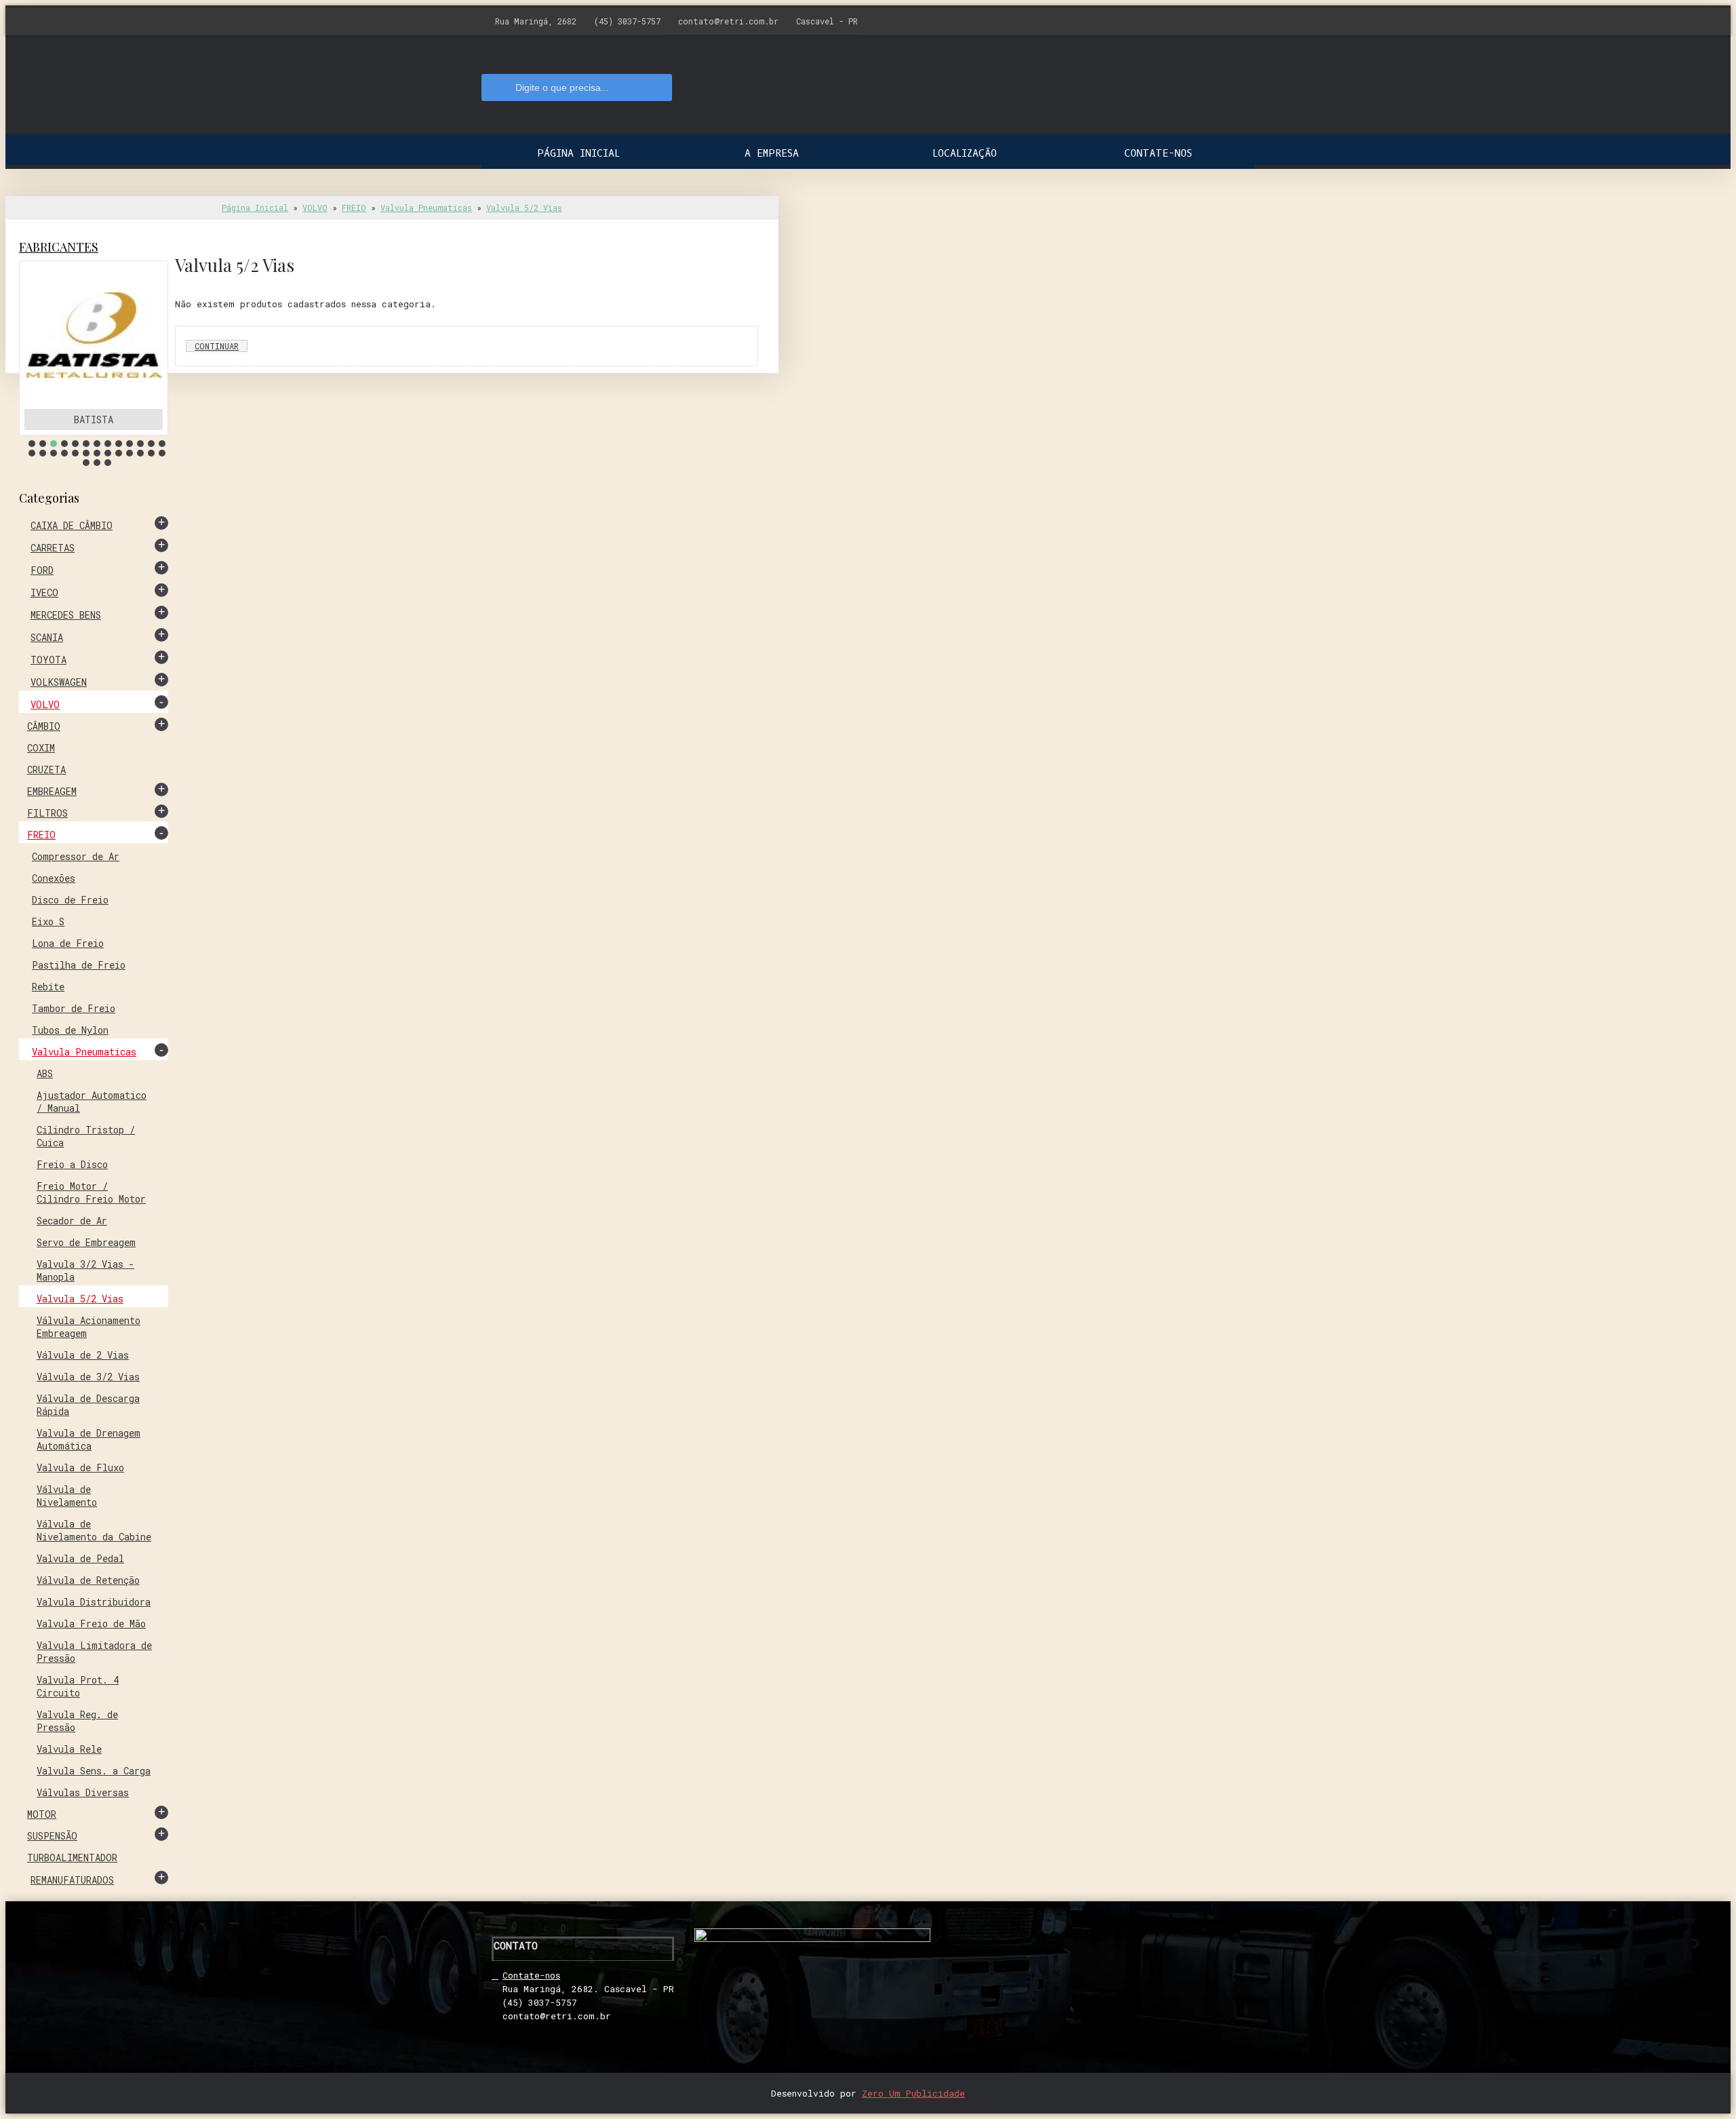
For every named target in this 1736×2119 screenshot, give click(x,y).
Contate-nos (531, 1975)
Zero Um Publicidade (913, 2093)
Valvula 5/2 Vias (524, 208)
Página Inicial (255, 208)
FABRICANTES (59, 247)
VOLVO (315, 208)
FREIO (354, 208)
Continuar (217, 346)
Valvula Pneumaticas (426, 208)
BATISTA (94, 420)
